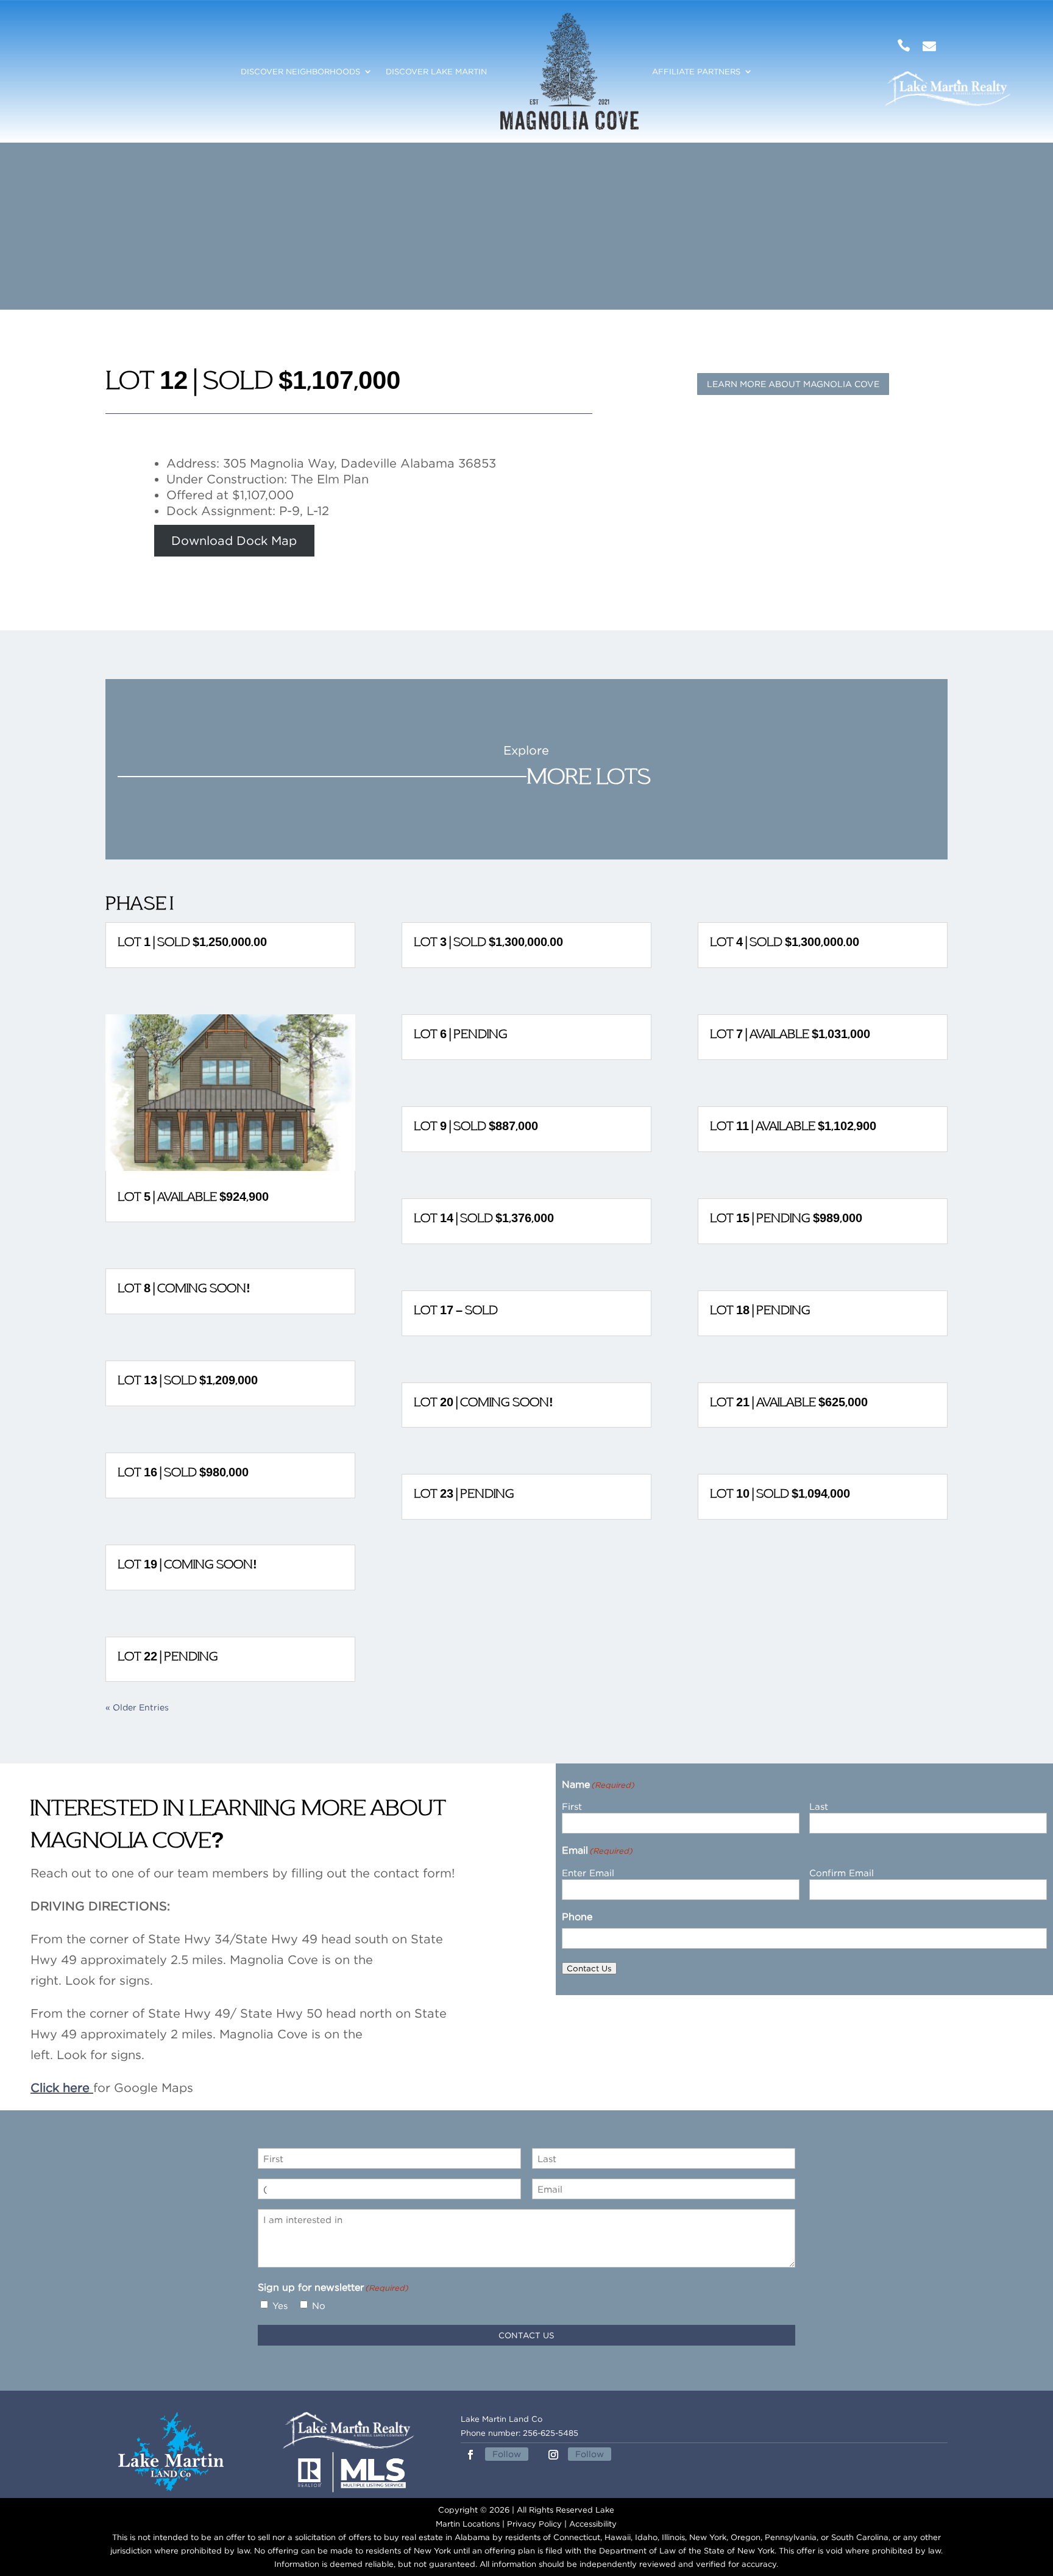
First (572, 1806)
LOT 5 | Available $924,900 (193, 1197)
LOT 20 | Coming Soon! (484, 1402)
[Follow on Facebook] (470, 2455)
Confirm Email (842, 1873)
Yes (280, 2305)
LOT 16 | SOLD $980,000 (183, 1472)
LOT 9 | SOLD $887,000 (476, 1126)
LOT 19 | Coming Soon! (187, 1564)
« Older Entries (137, 1707)
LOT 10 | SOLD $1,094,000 (780, 1493)
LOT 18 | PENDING (760, 1310)
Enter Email (588, 1873)
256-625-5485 (551, 2433)
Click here (60, 2087)
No (319, 2305)
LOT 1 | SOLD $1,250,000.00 (192, 942)
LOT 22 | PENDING (168, 1656)
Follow (507, 2454)
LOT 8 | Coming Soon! (184, 1288)
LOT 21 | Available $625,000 (789, 1402)
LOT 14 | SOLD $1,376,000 (484, 1218)
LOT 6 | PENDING (461, 1034)
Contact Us (589, 1968)
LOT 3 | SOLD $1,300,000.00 (488, 942)
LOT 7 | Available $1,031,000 (790, 1034)
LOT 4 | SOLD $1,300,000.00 (785, 942)
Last (819, 1806)
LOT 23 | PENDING (464, 1493)
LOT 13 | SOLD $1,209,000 (188, 1380)
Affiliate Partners (696, 71)
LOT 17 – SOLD (456, 1310)
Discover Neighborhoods (300, 71)
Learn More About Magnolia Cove (793, 384)
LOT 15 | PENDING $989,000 (786, 1218)
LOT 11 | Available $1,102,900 (793, 1126)
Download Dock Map (234, 541)
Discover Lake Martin (436, 71)
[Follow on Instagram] (553, 2455)
